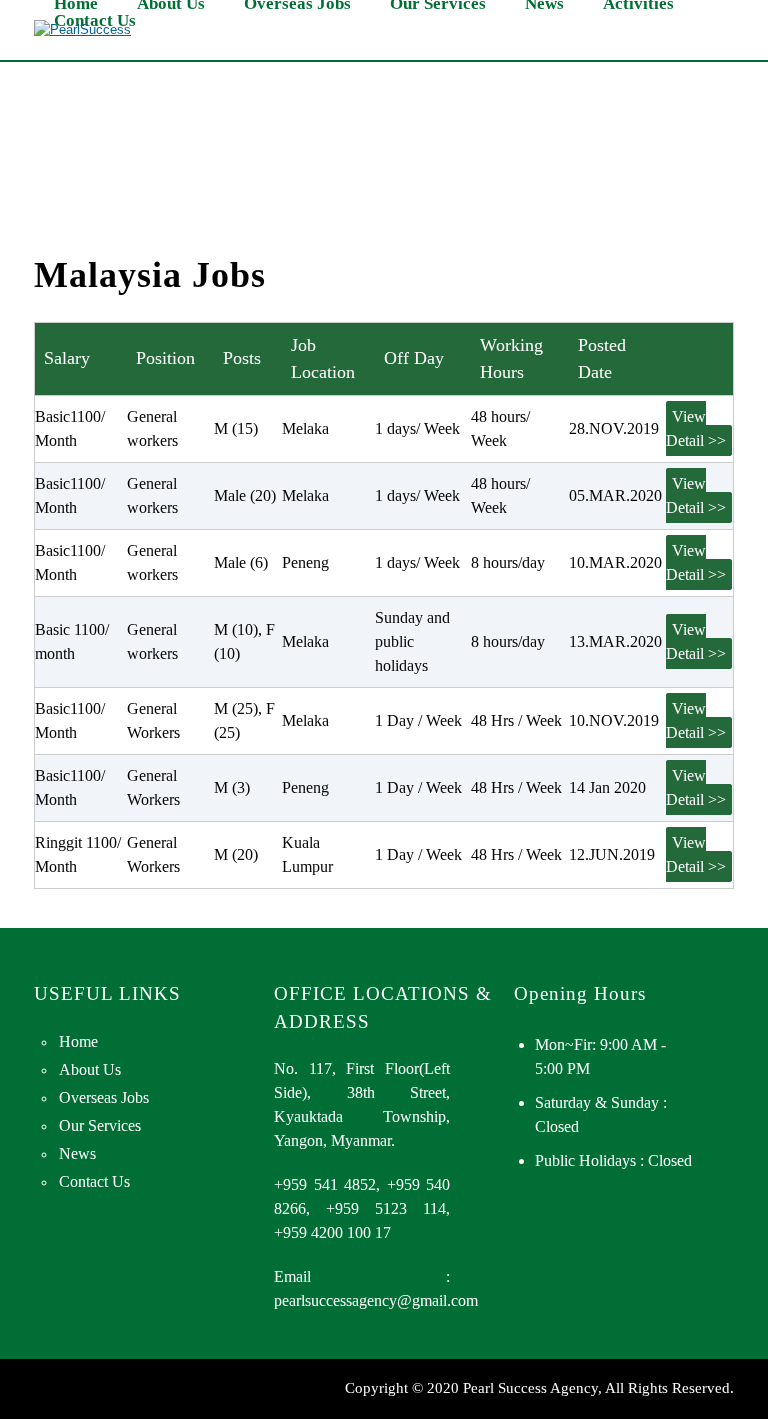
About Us (90, 1069)
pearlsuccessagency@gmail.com (376, 1300)
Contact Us (95, 20)
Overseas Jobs (104, 1097)
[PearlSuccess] (82, 29)
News (77, 1153)
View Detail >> (696, 428)
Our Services (100, 1125)
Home (78, 1041)
